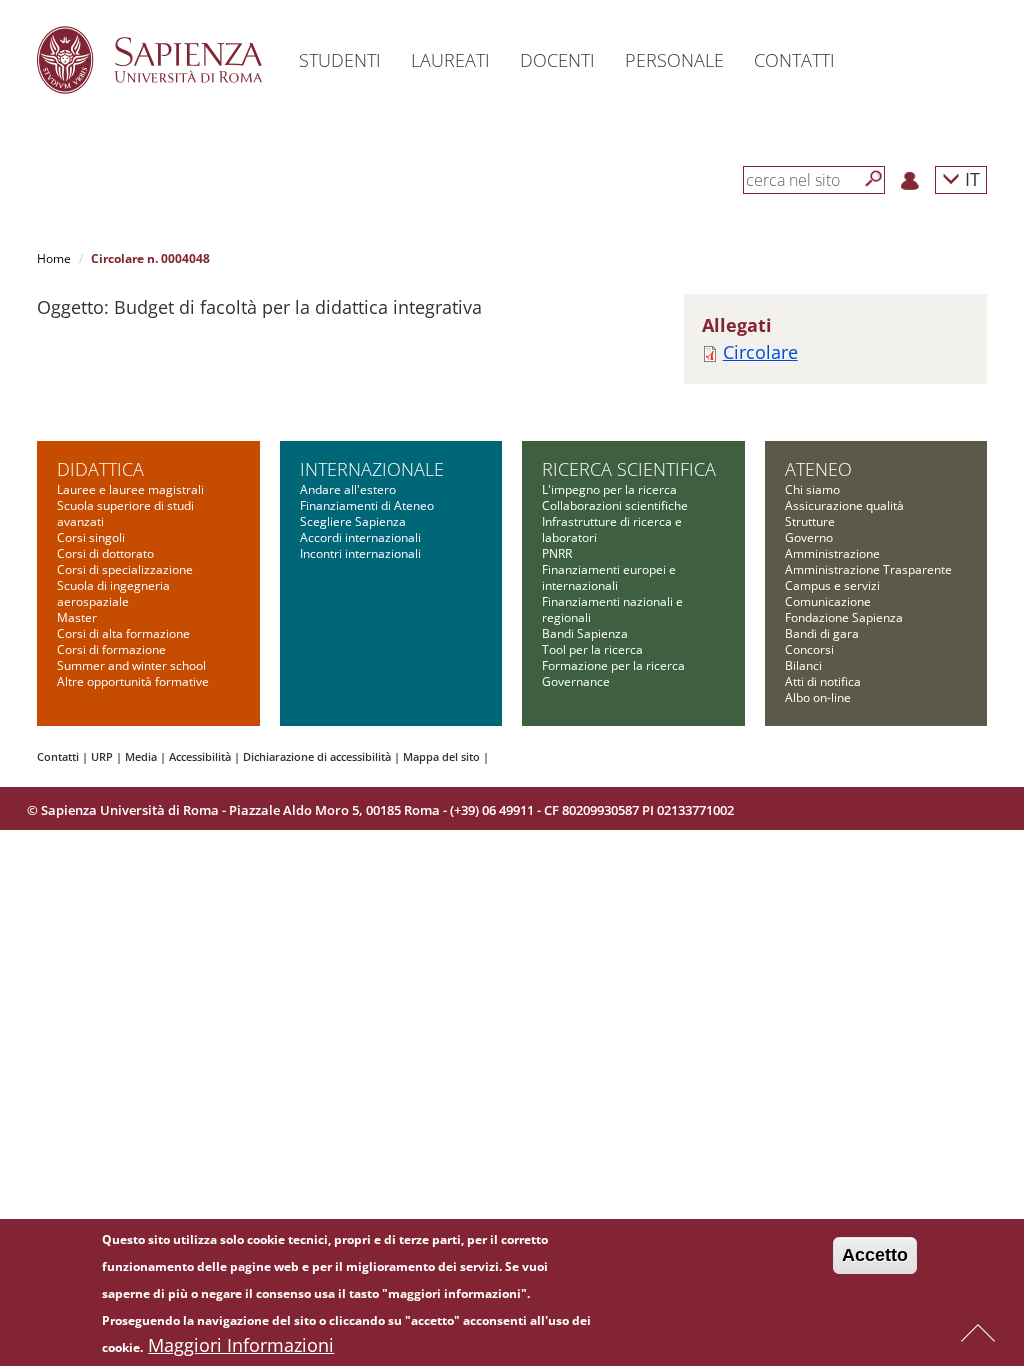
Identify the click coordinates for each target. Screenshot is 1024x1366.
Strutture (810, 521)
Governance (576, 681)
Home (54, 258)
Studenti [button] (340, 60)
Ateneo (818, 469)
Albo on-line (818, 697)
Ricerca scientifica (629, 469)
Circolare (760, 352)
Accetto (875, 1255)
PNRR (557, 553)
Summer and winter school (131, 665)
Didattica (100, 469)
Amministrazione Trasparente (868, 569)
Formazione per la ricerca (613, 665)
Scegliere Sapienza (353, 521)
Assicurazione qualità (844, 505)
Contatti (58, 756)
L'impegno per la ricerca (609, 489)
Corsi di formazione (111, 649)
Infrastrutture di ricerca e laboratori (612, 529)
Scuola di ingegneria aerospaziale (113, 593)
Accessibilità (200, 756)
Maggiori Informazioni (241, 1345)
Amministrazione (832, 553)
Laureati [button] (450, 60)
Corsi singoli (91, 537)
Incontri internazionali (360, 553)
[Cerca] (874, 179)
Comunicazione (828, 601)
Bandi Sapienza (585, 633)
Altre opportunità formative (133, 681)
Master (77, 617)
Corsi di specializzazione (125, 569)
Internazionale (372, 469)
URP (102, 756)
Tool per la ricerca (592, 649)
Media (141, 756)
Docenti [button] (557, 60)
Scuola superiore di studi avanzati (125, 513)
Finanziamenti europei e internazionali (609, 577)
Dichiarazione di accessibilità (317, 756)
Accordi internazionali (360, 537)
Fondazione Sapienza (844, 617)
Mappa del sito (441, 756)
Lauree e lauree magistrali (130, 489)
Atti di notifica (823, 681)
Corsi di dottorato (105, 553)
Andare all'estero (348, 489)
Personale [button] (674, 60)
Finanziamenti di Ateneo (367, 505)
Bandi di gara (822, 633)
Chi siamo (812, 489)
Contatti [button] (794, 60)
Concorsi (809, 649)
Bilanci (803, 665)
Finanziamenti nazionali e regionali (612, 609)
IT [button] (970, 178)
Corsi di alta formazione (123, 633)
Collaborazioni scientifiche (615, 505)
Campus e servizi (832, 585)
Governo (809, 537)
